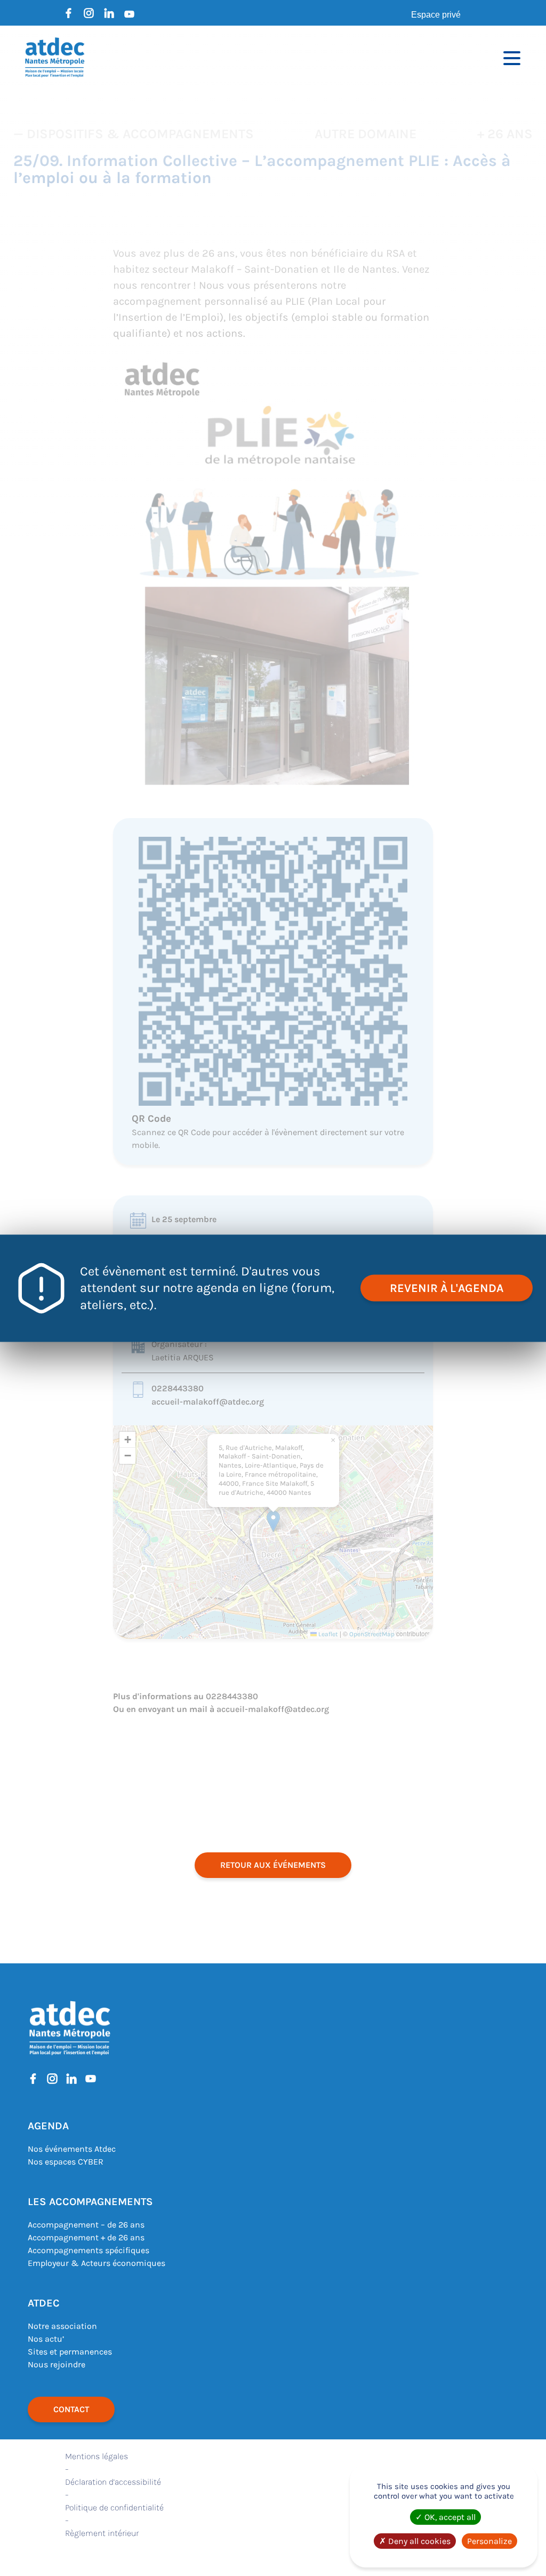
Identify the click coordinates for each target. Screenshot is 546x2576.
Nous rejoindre (57, 2364)
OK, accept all (449, 2517)
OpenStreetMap (372, 1634)
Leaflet (327, 1634)
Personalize (489, 2541)
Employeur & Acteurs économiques (97, 2263)
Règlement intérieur (102, 2533)
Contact (71, 2409)
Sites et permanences (70, 2352)
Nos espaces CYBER (66, 2162)
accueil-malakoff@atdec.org (208, 1402)
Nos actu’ (46, 2339)
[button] (273, 1521)
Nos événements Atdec (72, 2149)
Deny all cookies (418, 2541)
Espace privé (436, 15)
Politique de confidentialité (114, 2507)
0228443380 (178, 1388)
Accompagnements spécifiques (89, 2250)
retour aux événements (273, 1865)
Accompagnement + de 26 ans (86, 2237)
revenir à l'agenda (447, 1288)
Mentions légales (97, 2456)
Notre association (62, 2326)
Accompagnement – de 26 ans (86, 2225)
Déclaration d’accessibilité (113, 2482)
